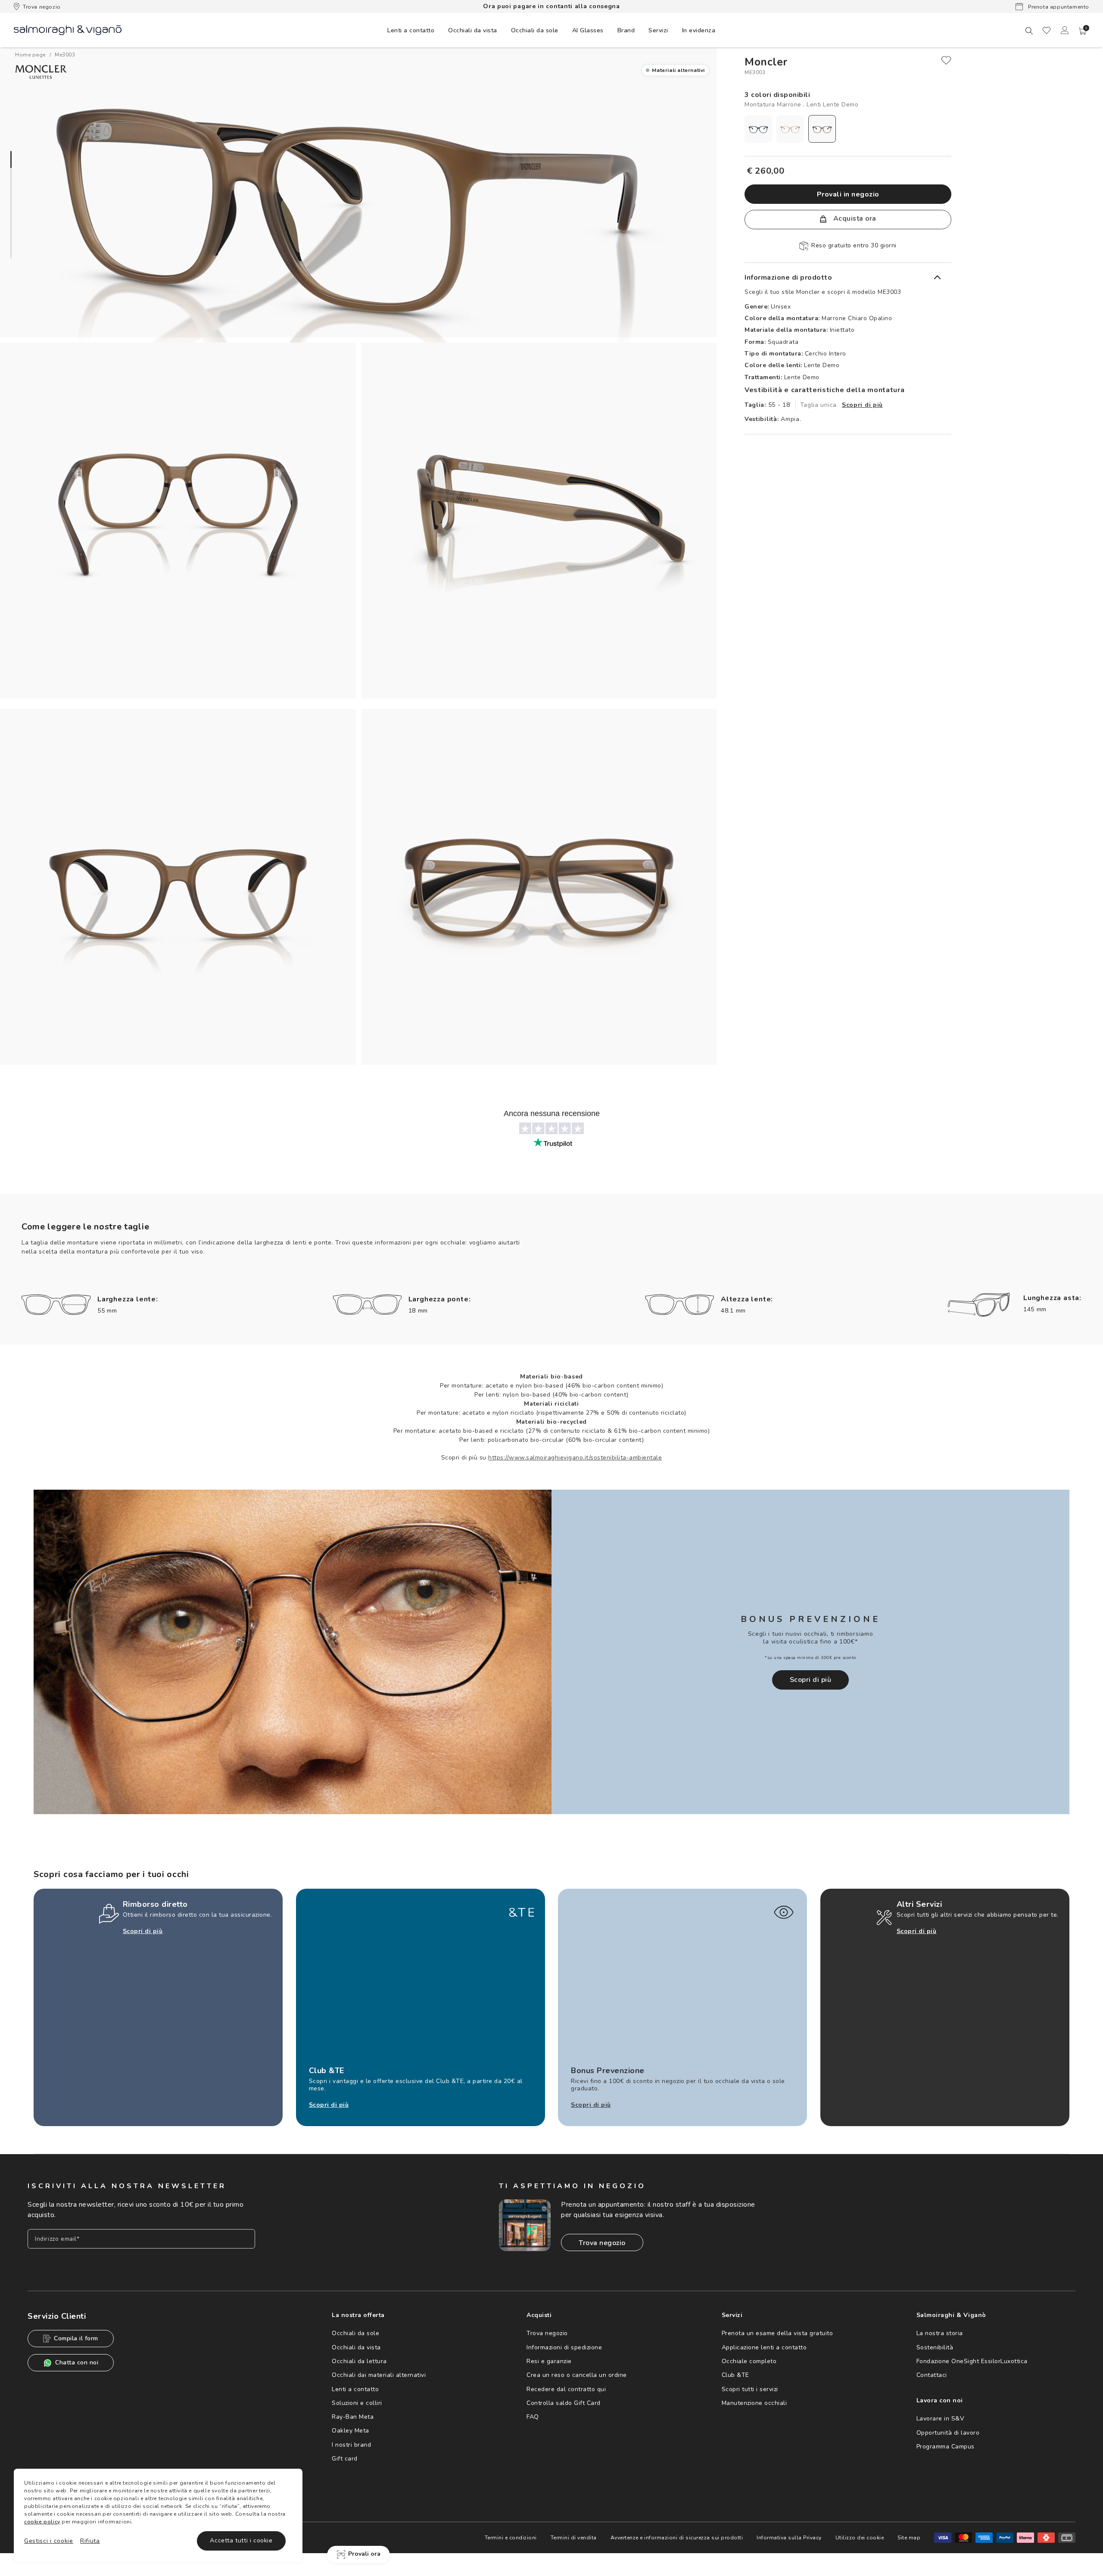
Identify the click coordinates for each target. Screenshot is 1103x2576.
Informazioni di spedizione (564, 2347)
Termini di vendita (574, 2538)
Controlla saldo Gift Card (564, 2403)
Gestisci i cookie (49, 2541)
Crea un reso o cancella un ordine (577, 2375)
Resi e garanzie (549, 2361)
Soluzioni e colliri (357, 2403)
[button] (1083, 31)
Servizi (658, 30)
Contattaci (932, 2375)
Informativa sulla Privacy (789, 2538)
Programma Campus (946, 2447)
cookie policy (42, 2522)
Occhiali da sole (355, 2333)
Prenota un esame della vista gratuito (777, 2333)
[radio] (758, 129)
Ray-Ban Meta (353, 2417)
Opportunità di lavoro (948, 2433)
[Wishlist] (1047, 30)
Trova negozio (42, 7)
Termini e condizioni (511, 2538)
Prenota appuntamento (1058, 7)
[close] (946, 60)
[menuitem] (411, 30)
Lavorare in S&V (941, 2419)
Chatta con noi (77, 2362)
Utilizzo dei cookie (860, 2538)
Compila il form (76, 2338)
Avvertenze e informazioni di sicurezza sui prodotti (677, 2538)
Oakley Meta (351, 2431)
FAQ (533, 2417)
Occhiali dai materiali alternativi (379, 2375)
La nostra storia (940, 2333)
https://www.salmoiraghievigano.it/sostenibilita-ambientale (575, 1458)
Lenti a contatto (355, 2389)
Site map (909, 2538)
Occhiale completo (749, 2361)
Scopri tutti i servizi (750, 2389)
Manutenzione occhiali (754, 2403)
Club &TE (735, 2375)
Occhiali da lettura (359, 2361)
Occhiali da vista (356, 2347)
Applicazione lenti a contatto (764, 2347)
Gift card (345, 2459)
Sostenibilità (935, 2347)
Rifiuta (90, 2541)
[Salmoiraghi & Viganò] (68, 30)
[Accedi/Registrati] (1065, 30)
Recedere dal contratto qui (566, 2389)
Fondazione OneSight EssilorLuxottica (972, 2361)
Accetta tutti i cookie (241, 2540)
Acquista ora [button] (854, 218)
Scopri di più (862, 405)
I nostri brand (351, 2445)
